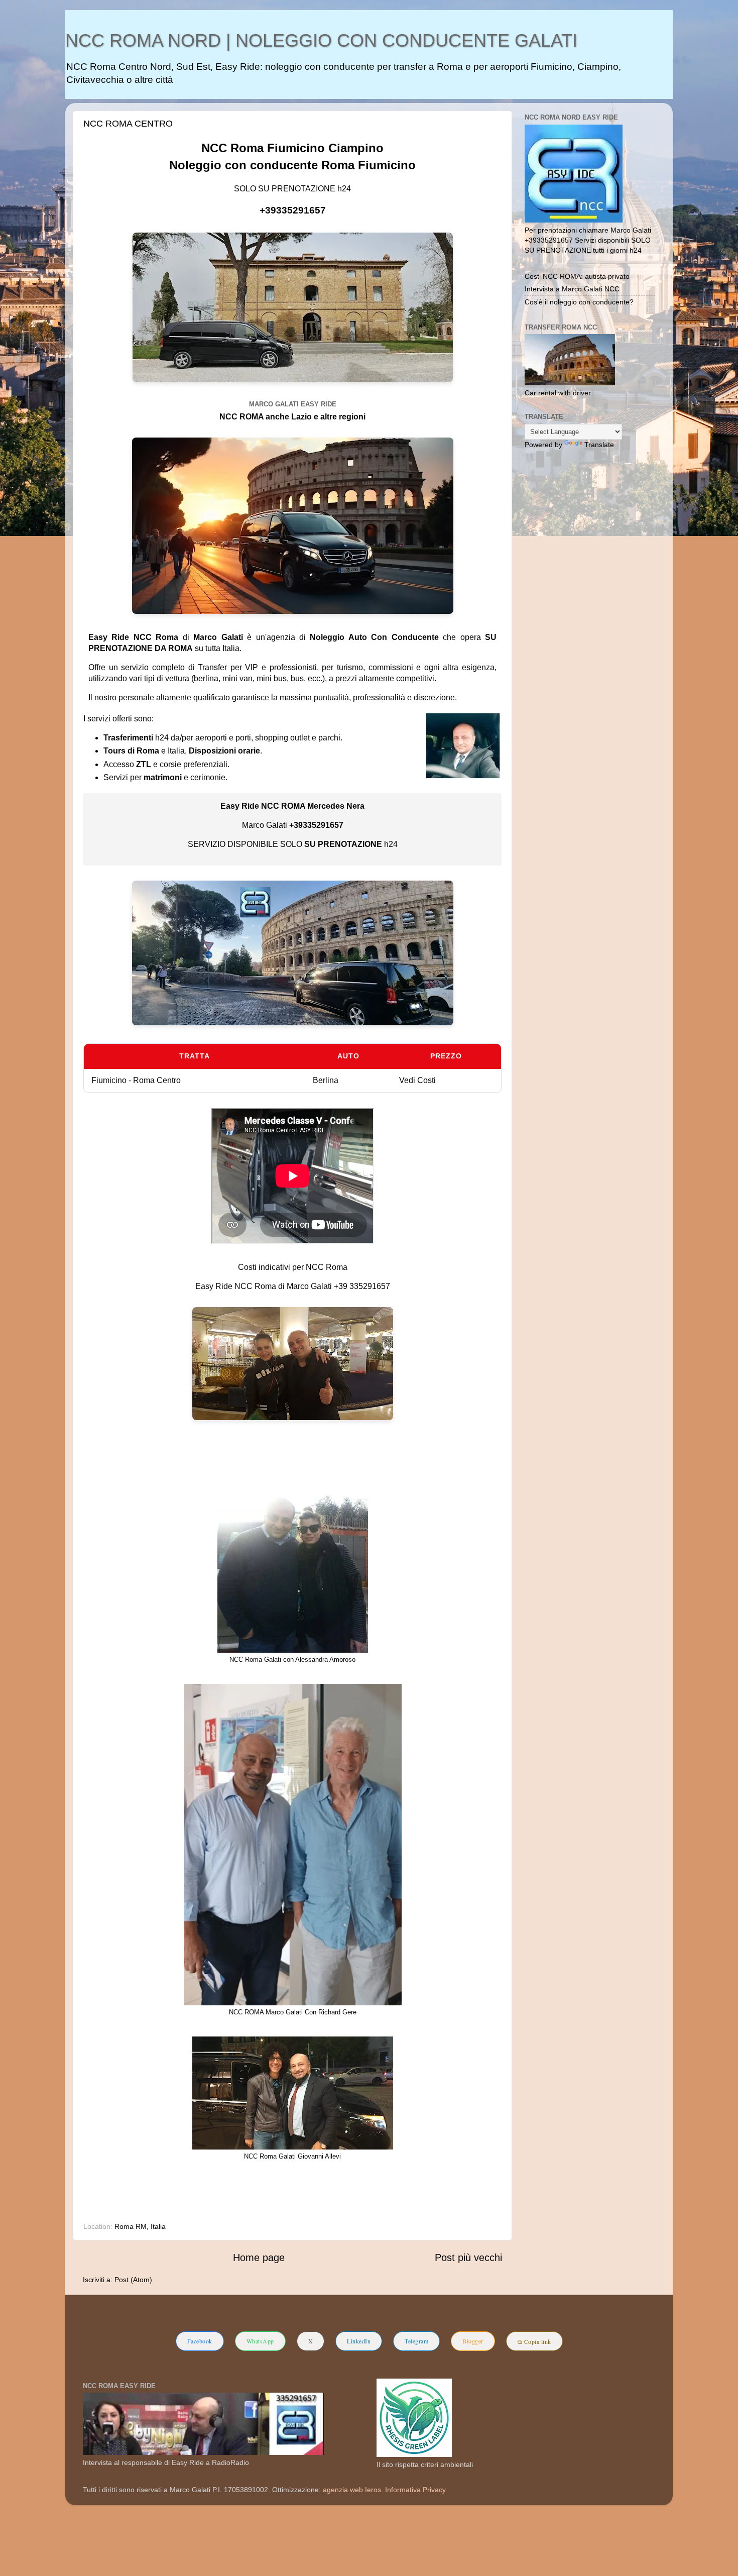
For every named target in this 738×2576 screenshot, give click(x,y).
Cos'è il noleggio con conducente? (579, 302)
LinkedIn (359, 2341)
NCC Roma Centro (128, 124)
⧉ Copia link (534, 2341)
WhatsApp (260, 2341)
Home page (259, 2258)
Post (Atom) (133, 2280)
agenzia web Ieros (352, 2490)
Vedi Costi (417, 1080)
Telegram (416, 2341)
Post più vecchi (468, 2258)
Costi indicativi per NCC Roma (293, 1267)
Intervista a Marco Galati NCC (572, 289)
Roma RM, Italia (140, 2226)
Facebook (200, 2341)
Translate (599, 445)
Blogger (473, 2341)
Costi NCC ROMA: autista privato (577, 276)
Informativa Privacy (415, 2490)
